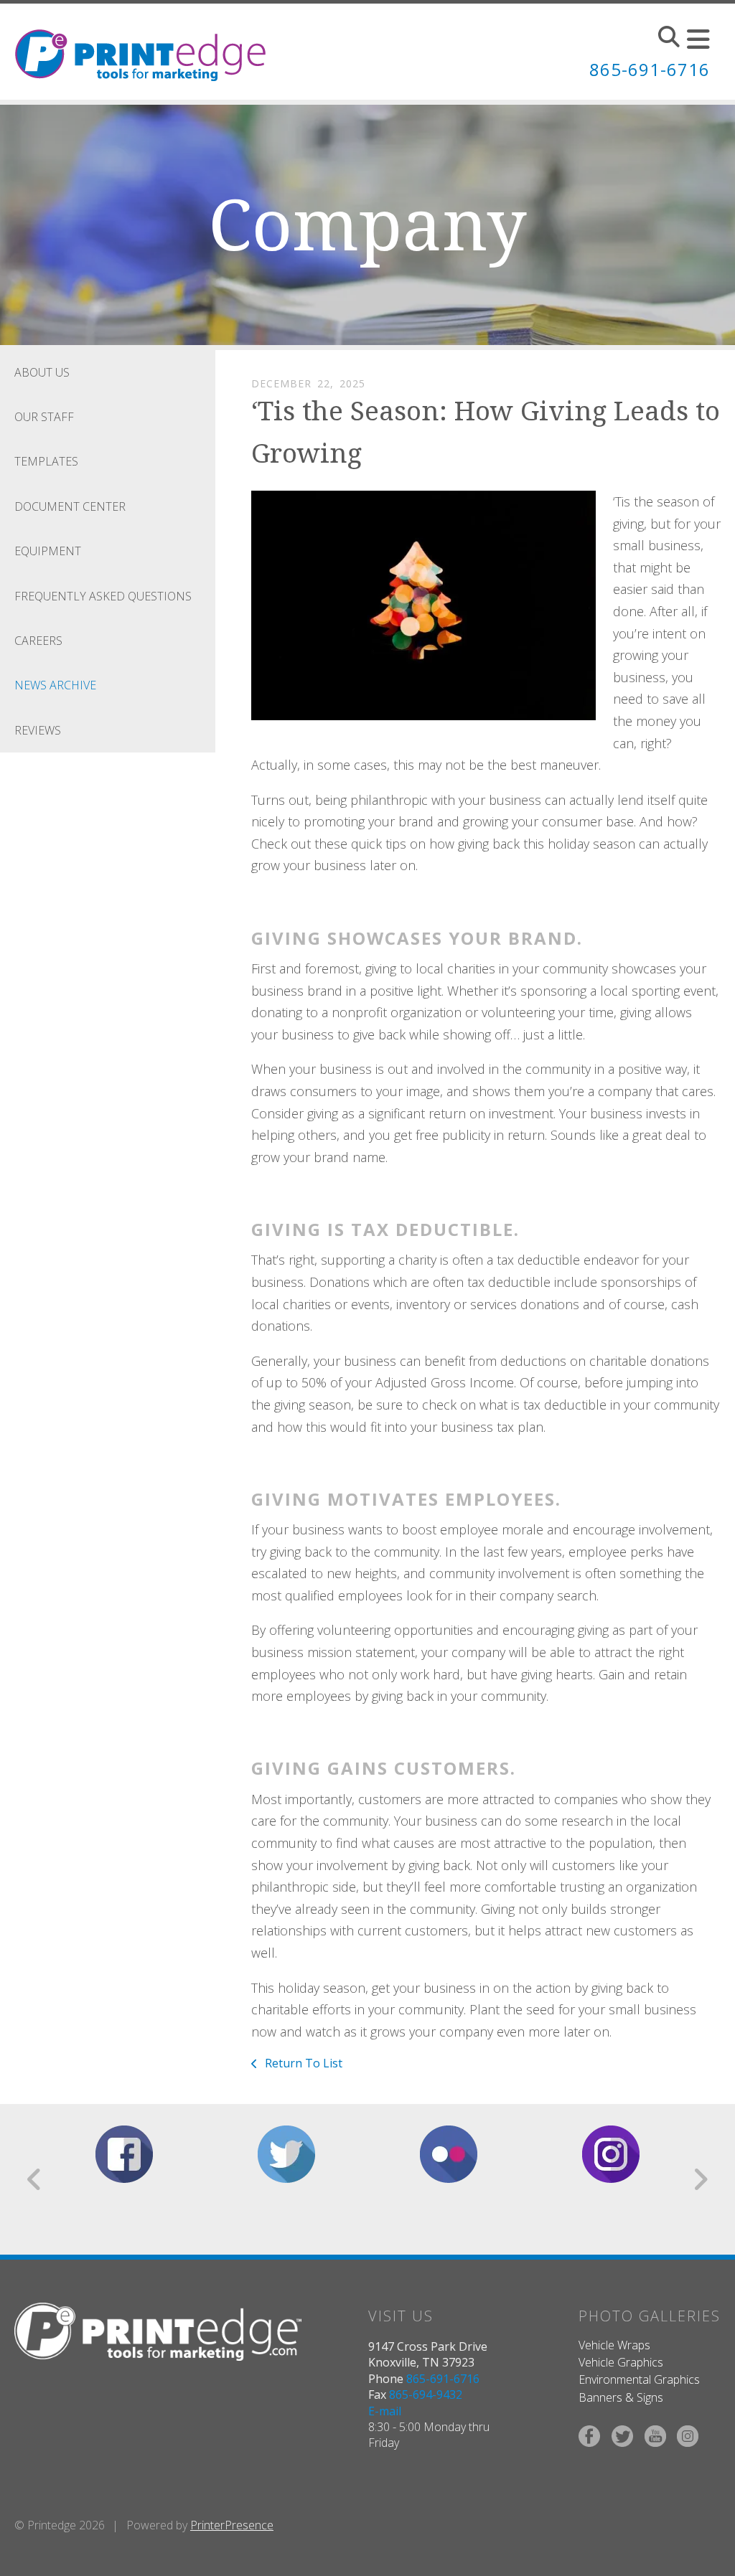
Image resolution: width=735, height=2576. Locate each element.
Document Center (70, 506)
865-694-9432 (426, 2395)
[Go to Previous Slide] (35, 2179)
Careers (38, 641)
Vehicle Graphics (621, 2362)
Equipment (48, 551)
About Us (42, 372)
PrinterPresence (232, 2525)
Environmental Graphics (639, 2379)
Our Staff (44, 417)
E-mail (385, 2411)
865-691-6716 (650, 69)
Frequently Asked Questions (103, 596)
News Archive (55, 685)
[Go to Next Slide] (700, 2179)
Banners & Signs (621, 2397)
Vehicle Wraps (614, 2345)
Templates (46, 461)
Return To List (302, 2063)
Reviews (38, 730)
